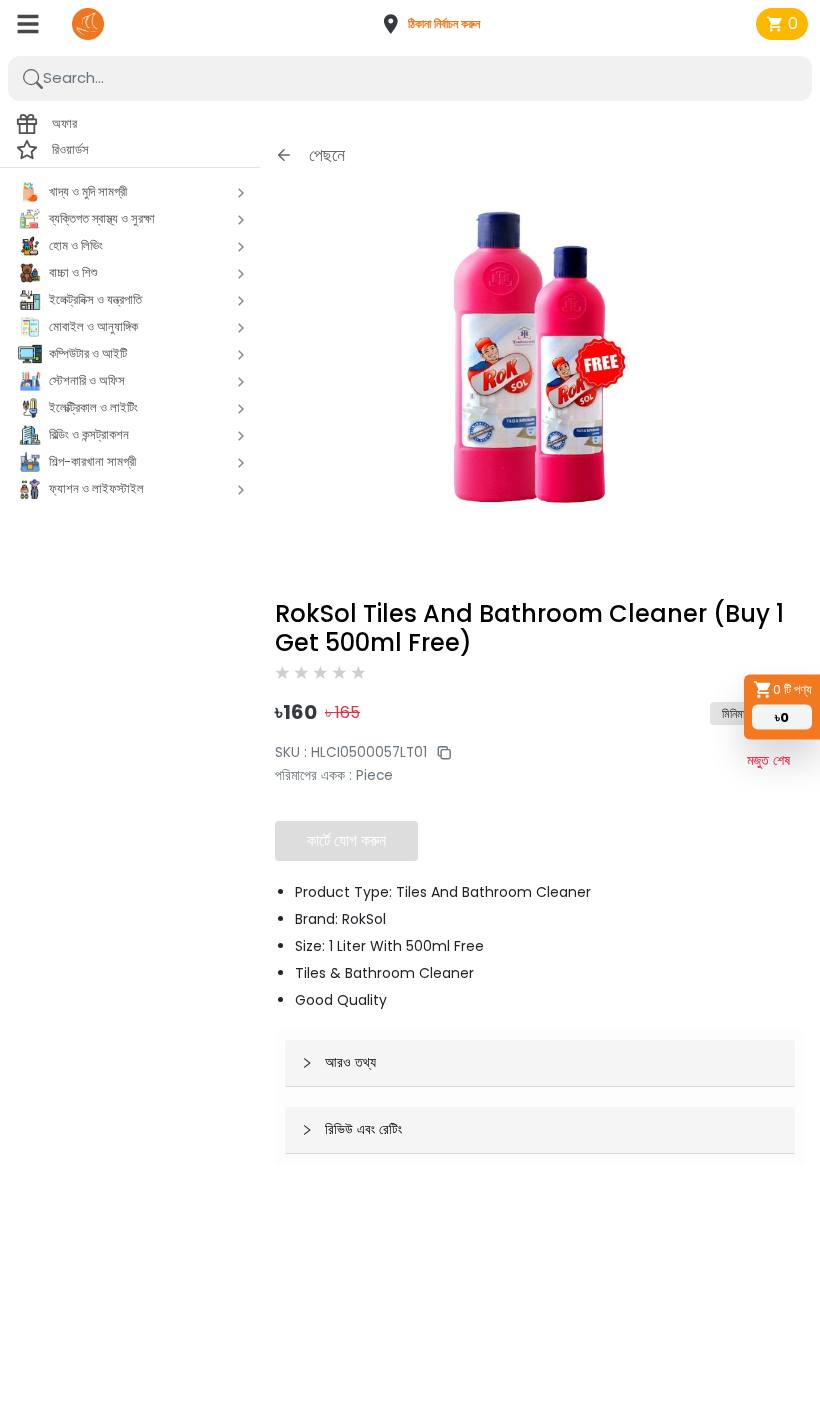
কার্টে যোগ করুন (346, 840)
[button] (437, 24)
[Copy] (439, 752)
